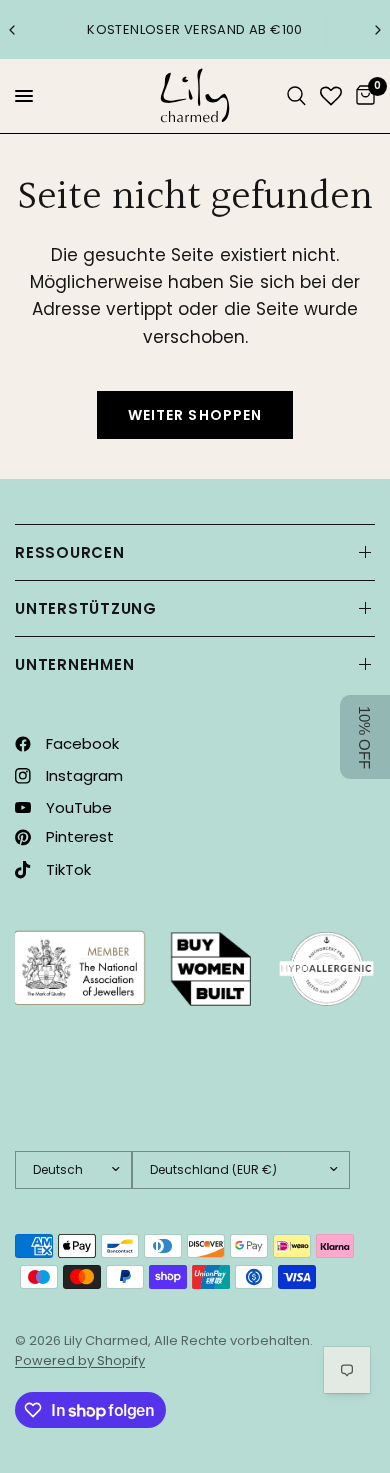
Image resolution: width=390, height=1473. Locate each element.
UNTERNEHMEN (74, 664)
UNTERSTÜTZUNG (86, 608)
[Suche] (296, 96)
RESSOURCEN (70, 552)
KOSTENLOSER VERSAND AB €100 (195, 29)
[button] (365, 737)
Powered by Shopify (80, 1360)
